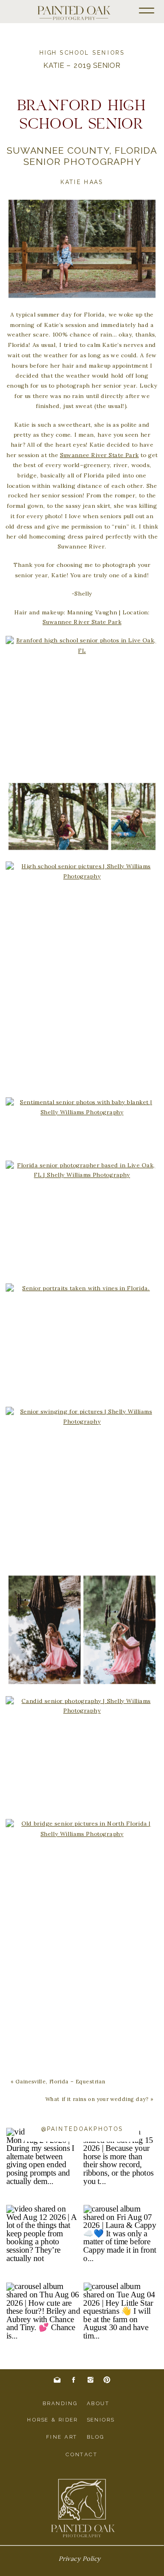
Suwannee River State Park (100, 455)
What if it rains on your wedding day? (97, 2099)
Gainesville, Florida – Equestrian (61, 2082)
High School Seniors (82, 53)
